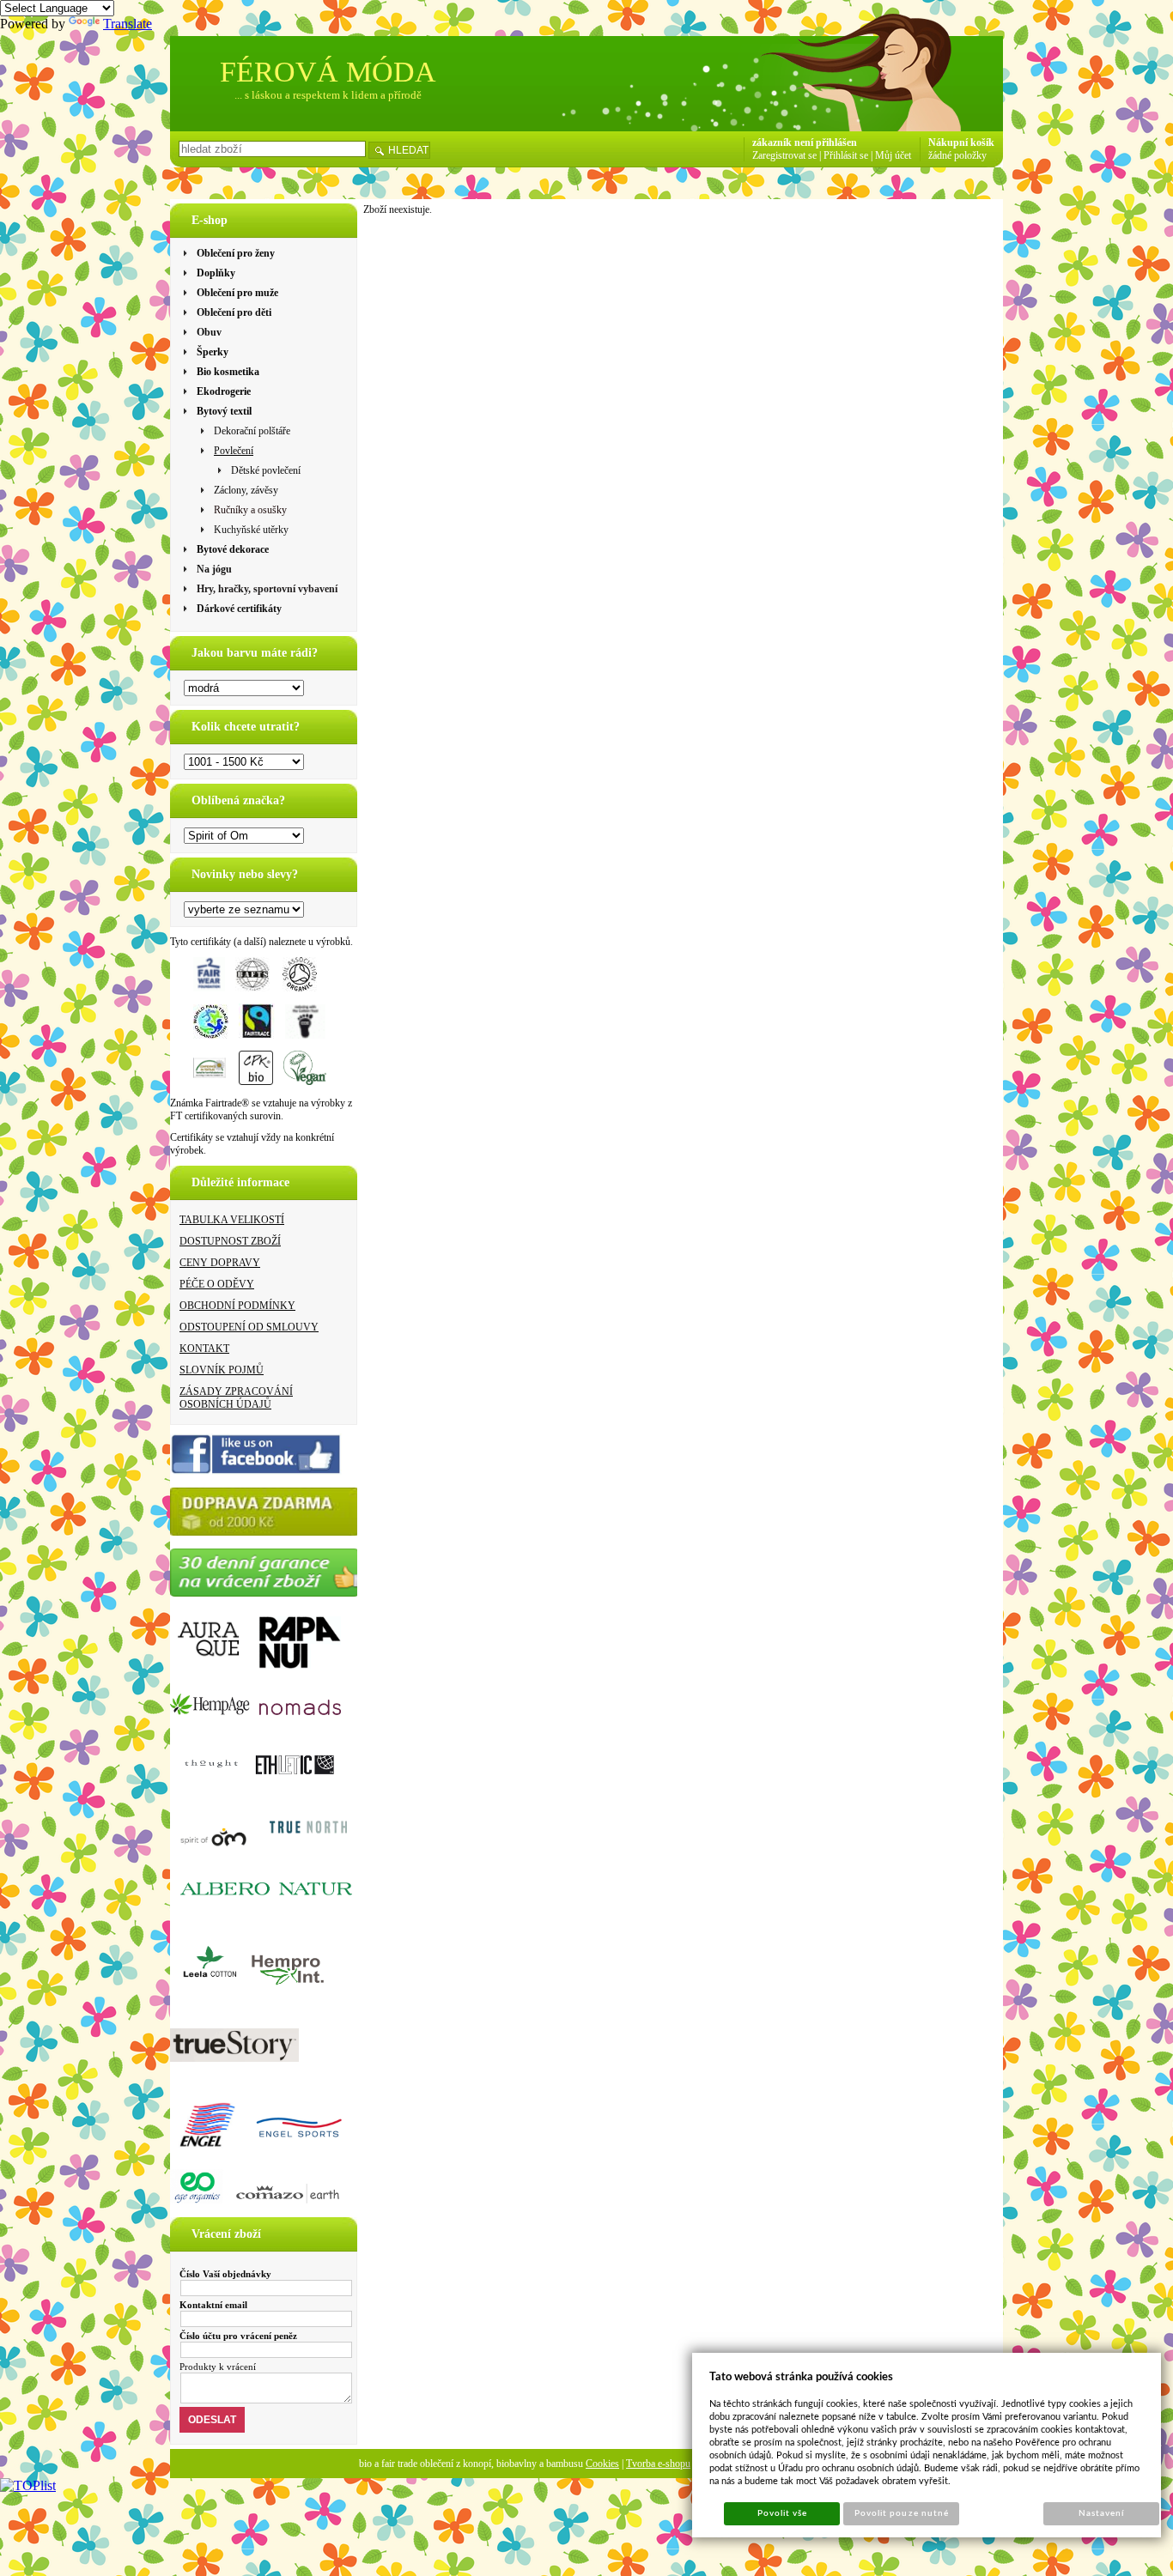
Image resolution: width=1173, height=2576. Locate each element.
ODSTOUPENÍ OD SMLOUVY (249, 1327)
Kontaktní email (213, 2305)
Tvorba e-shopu (658, 2464)
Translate (128, 24)
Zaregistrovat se (784, 155)
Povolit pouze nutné (902, 2513)
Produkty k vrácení (218, 2367)
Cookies (602, 2464)
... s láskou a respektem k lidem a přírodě (328, 95)
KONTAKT (204, 1349)
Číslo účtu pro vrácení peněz (238, 2336)
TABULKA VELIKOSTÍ (232, 1220)
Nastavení (1101, 2513)
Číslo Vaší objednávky (225, 2274)
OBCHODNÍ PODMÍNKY (237, 1306)
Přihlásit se (846, 155)
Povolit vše (782, 2513)
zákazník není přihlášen (805, 142)
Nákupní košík (961, 142)
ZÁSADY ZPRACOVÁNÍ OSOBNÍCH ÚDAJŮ (236, 1398)
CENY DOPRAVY (220, 1263)
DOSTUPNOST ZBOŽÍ (230, 1241)
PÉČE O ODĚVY (217, 1284)
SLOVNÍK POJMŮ (222, 1370)
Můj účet (893, 155)
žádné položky (957, 155)
